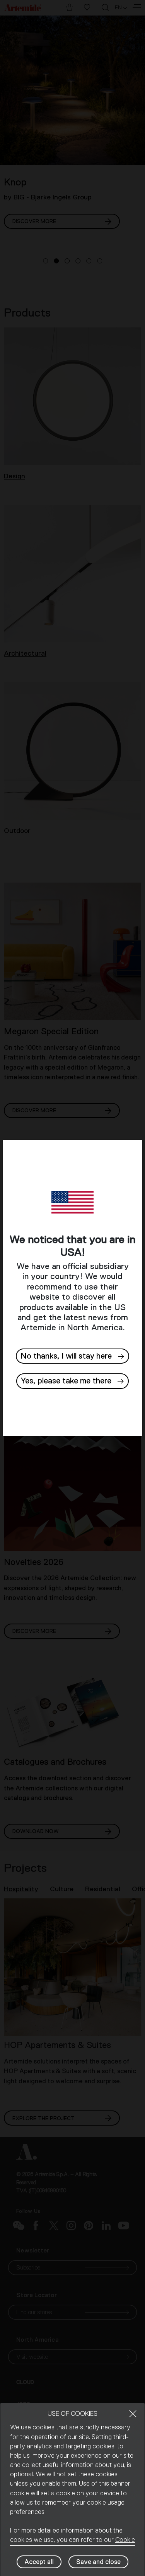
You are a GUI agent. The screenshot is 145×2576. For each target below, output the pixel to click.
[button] (73, 1381)
